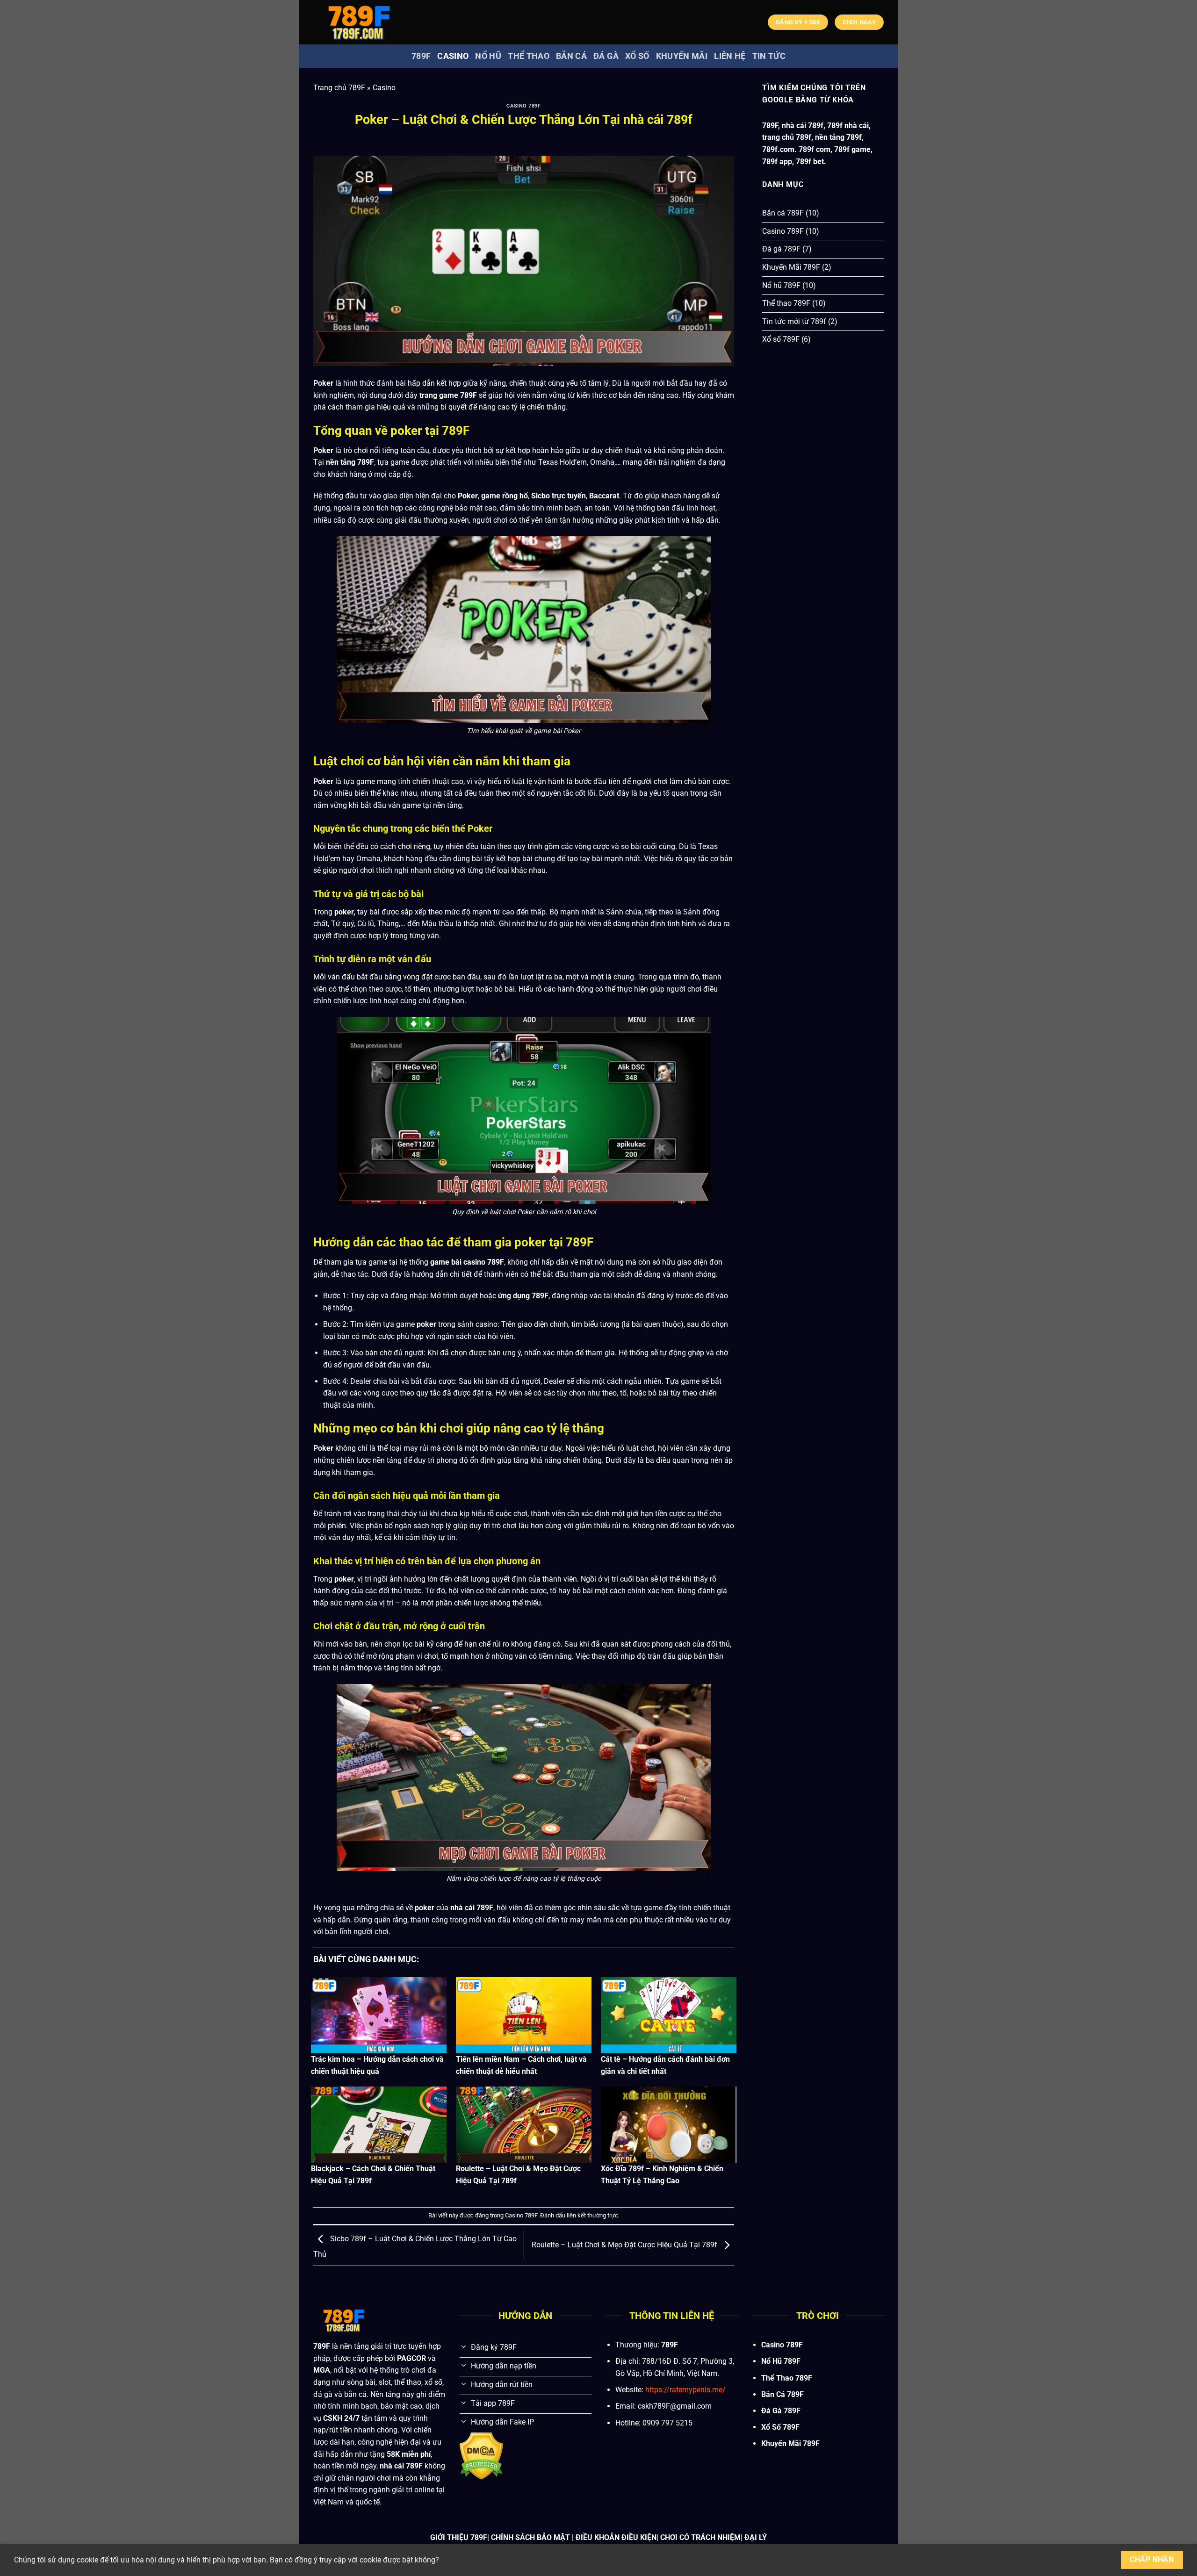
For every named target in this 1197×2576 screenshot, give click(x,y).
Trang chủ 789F (339, 88)
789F (421, 56)
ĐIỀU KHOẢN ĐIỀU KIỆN (616, 2537)
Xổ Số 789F (780, 2427)
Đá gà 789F (781, 249)
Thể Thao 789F (787, 2378)
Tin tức (769, 56)
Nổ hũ (488, 56)
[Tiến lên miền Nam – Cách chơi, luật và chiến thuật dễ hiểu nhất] (524, 2015)
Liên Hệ (730, 56)
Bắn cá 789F (783, 213)
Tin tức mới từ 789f (794, 321)
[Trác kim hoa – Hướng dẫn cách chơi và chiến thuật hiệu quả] (379, 2015)
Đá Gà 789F (781, 2411)
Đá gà (606, 56)
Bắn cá (571, 56)
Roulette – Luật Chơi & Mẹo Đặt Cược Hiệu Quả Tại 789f (625, 2245)
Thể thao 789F (786, 303)
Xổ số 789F (781, 339)
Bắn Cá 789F (782, 2394)
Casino (453, 56)
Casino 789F (523, 106)
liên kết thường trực (592, 2215)
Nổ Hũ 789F (781, 2361)
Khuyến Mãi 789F (791, 267)
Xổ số (637, 56)
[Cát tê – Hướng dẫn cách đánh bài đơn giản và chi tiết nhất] (669, 2015)
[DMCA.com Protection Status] (481, 2456)
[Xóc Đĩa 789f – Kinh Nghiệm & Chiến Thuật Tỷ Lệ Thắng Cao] (669, 2125)
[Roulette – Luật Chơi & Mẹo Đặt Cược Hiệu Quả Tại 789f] (524, 2125)
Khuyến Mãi (682, 56)
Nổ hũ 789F (781, 285)
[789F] (360, 22)
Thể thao (529, 56)
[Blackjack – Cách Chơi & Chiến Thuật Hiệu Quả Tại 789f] (379, 2125)
